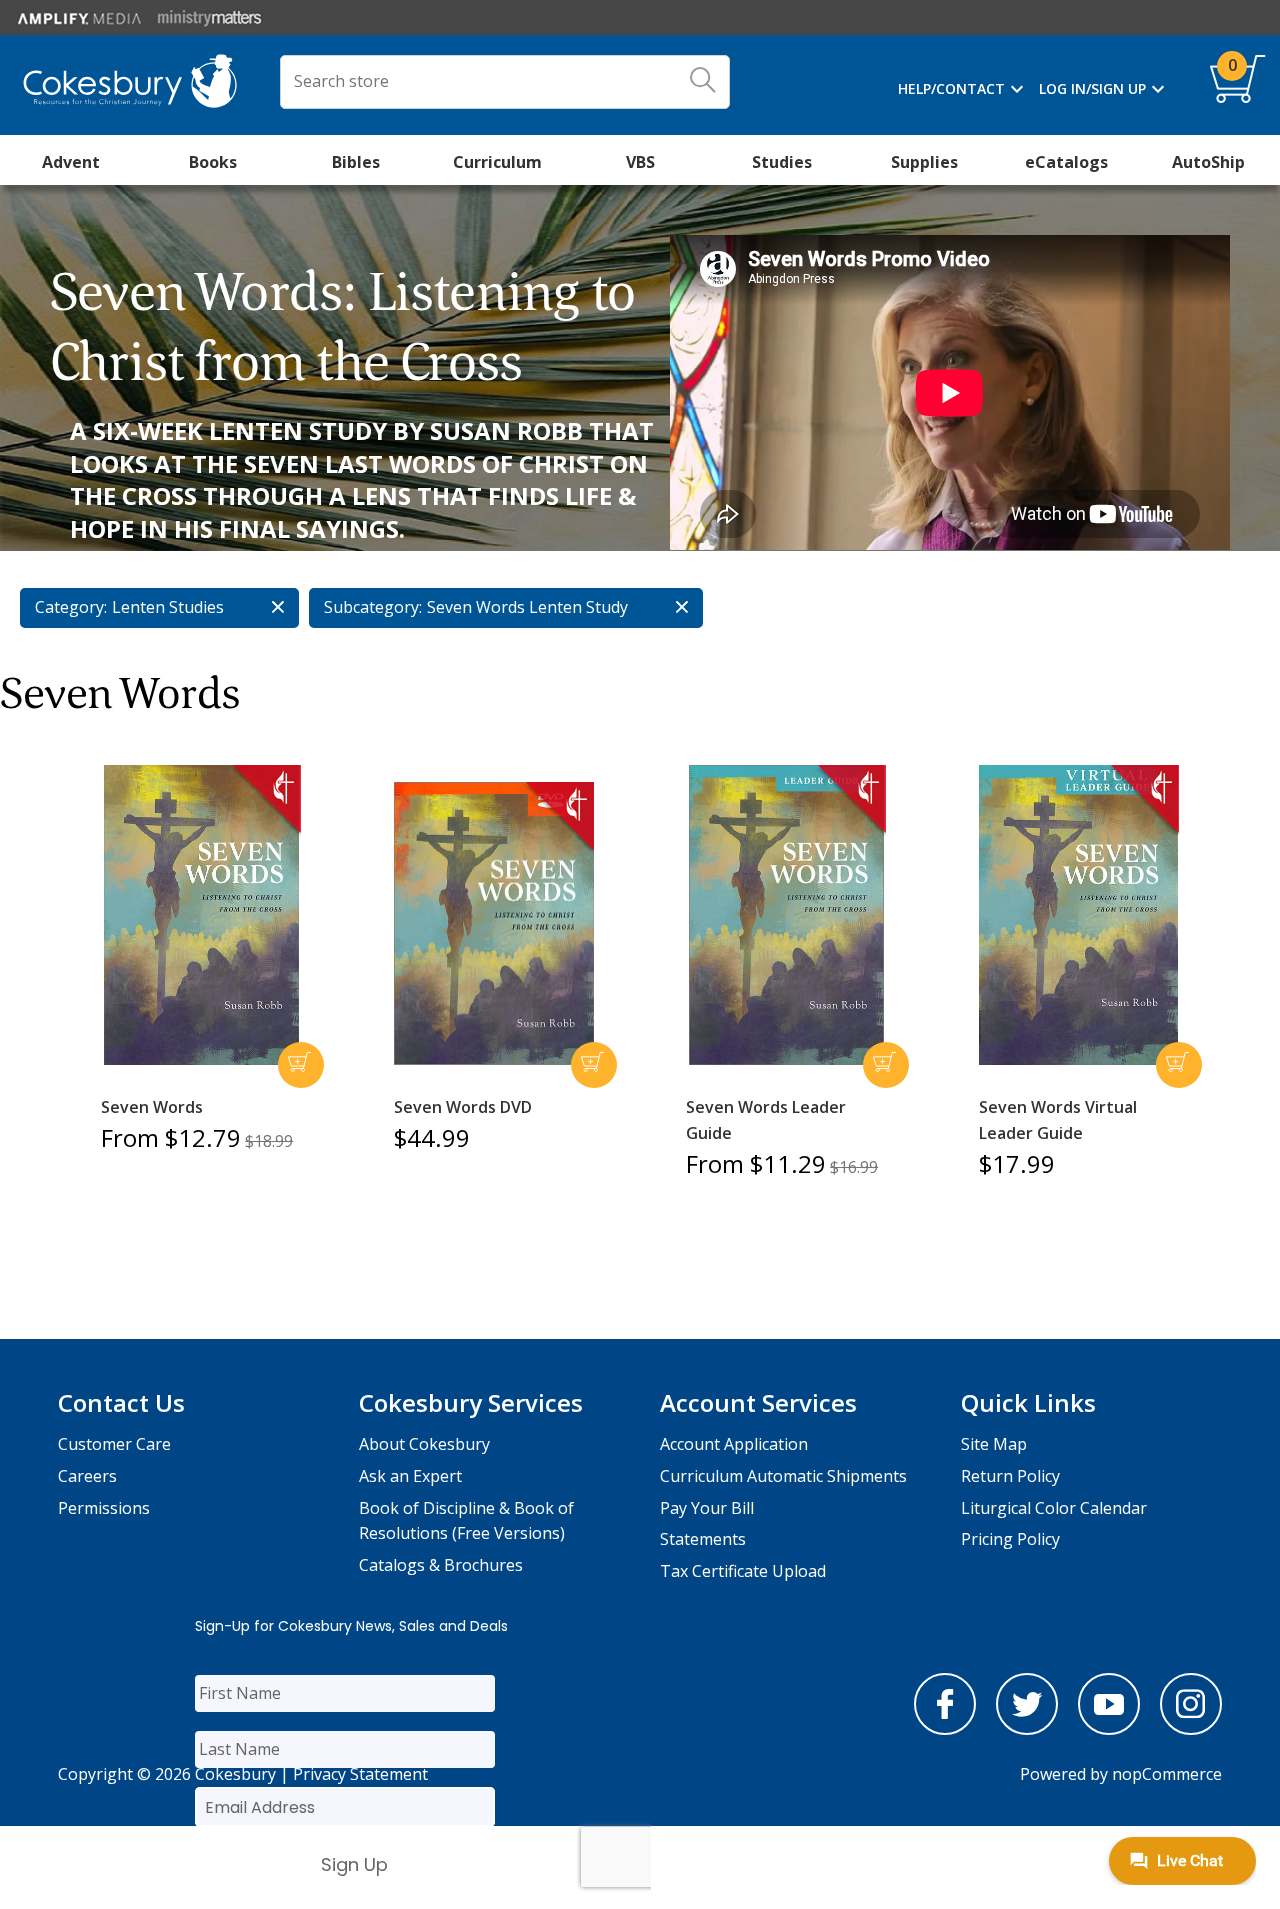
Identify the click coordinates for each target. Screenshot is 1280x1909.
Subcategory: (373, 607)
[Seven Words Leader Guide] (786, 915)
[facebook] (945, 1729)
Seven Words (152, 1107)
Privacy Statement (360, 1774)
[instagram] (1191, 1729)
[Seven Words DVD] (494, 924)
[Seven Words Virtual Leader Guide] (1079, 915)
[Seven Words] (201, 915)
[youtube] (1109, 1729)
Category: (71, 607)
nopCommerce (1167, 1774)
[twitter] (1027, 1729)
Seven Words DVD (463, 1107)
